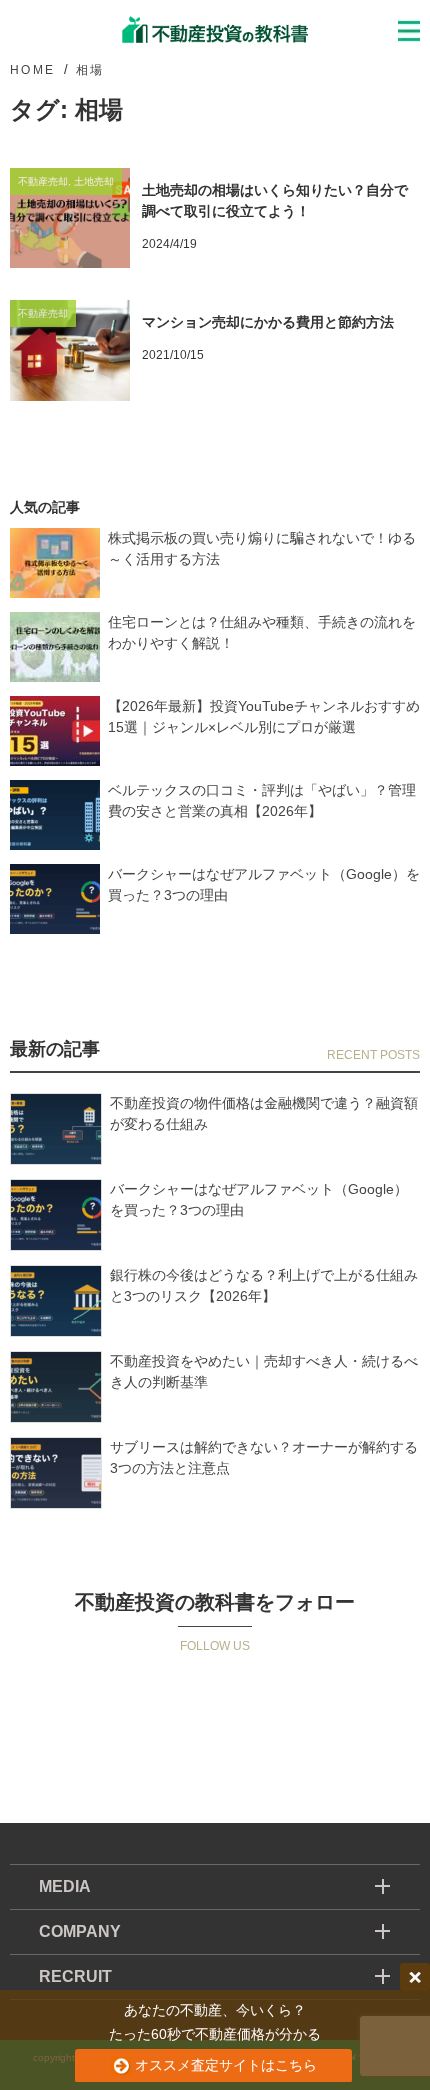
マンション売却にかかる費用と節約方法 (268, 322)
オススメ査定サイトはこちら (224, 2065)
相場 (90, 70)
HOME (33, 70)
